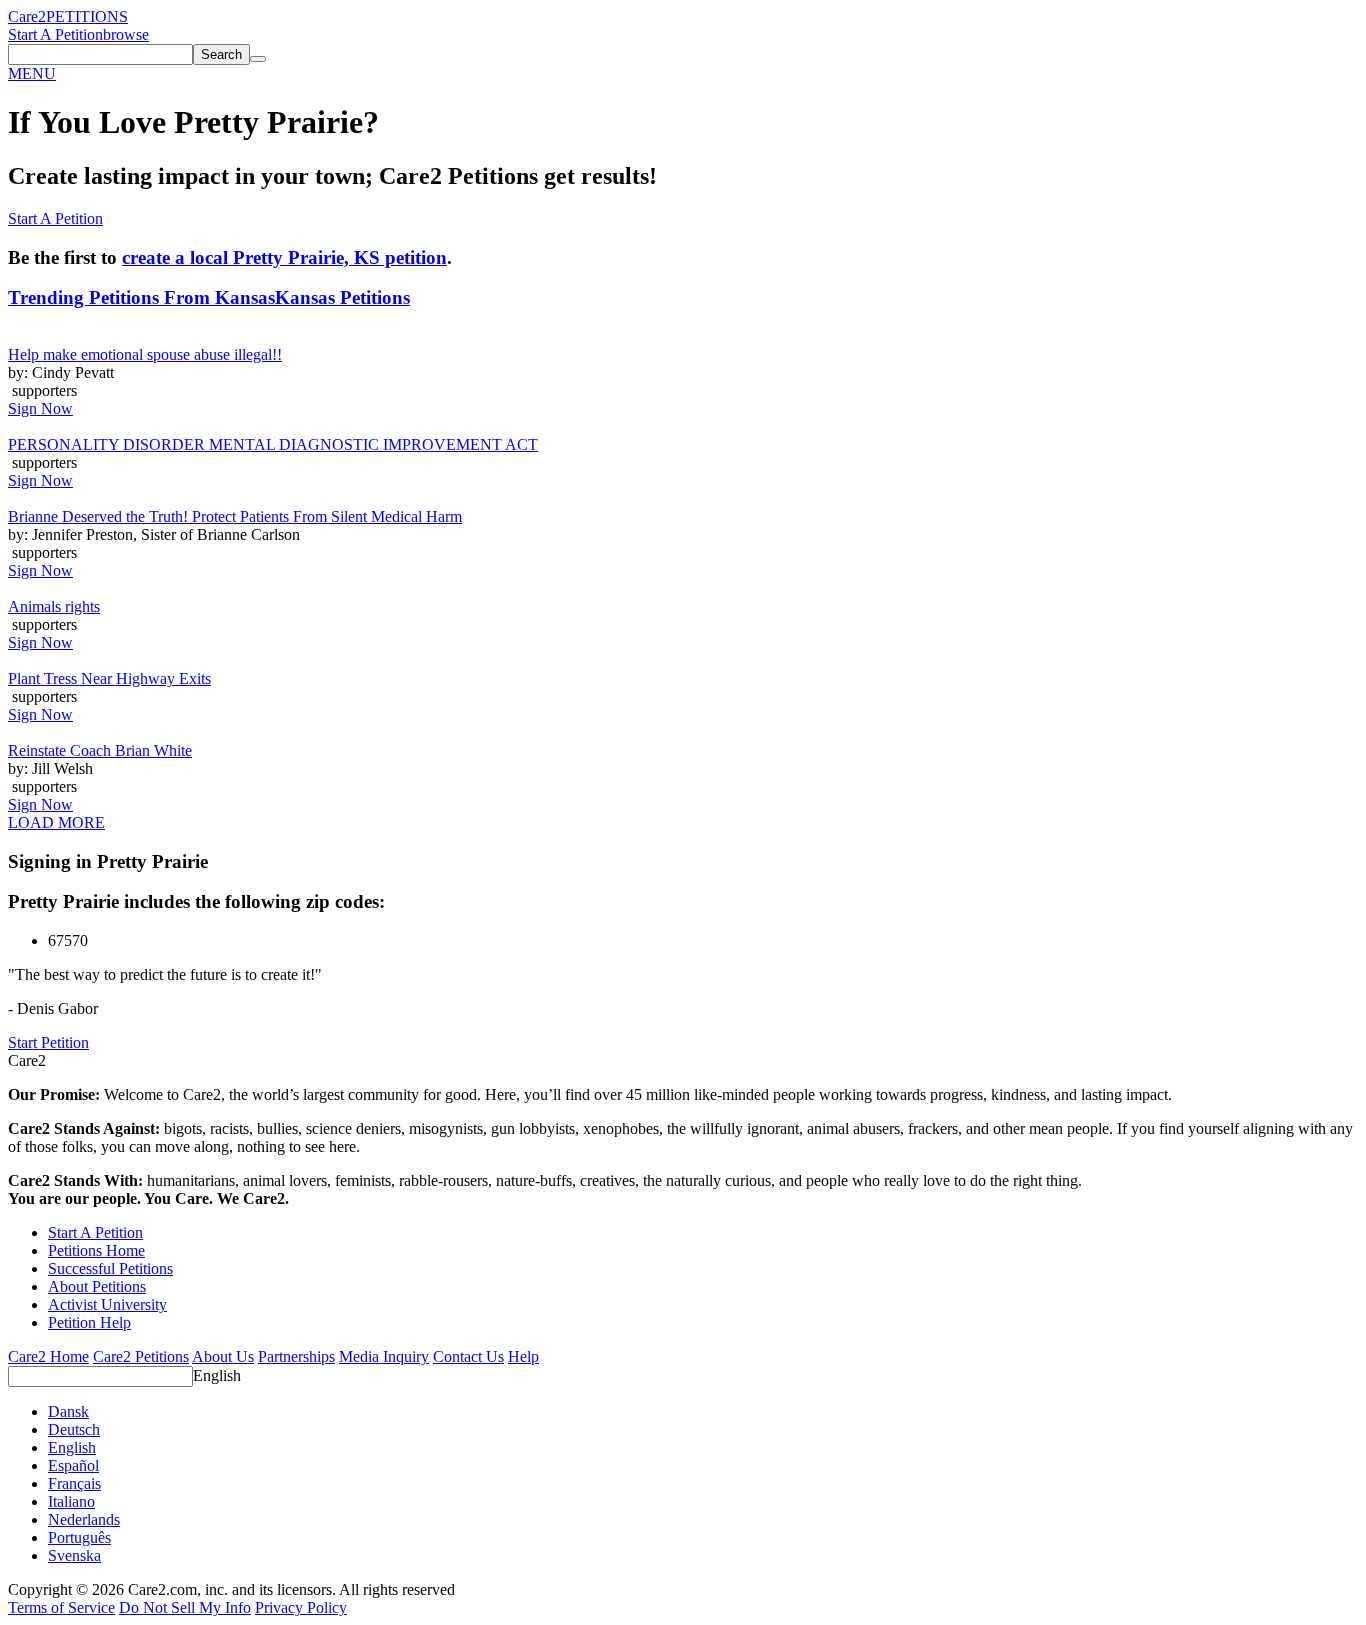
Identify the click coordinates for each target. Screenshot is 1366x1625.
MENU (32, 73)
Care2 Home (48, 1356)
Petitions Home (96, 1250)
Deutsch (74, 1429)
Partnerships (296, 1356)
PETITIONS (87, 16)
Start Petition (48, 1042)
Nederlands (84, 1519)
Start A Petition (55, 34)
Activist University (107, 1304)
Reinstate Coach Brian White (100, 750)
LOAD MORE (56, 822)
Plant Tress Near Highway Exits (109, 678)
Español (73, 1465)
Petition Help (89, 1322)
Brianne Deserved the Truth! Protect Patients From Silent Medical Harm (235, 516)
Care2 (27, 16)
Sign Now (40, 408)
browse (126, 34)
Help (523, 1356)
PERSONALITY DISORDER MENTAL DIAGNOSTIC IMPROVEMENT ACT (273, 444)
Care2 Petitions (141, 1356)
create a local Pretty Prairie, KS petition (284, 257)
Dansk (68, 1411)
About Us (223, 1356)
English (217, 1375)
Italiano (71, 1501)
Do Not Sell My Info (185, 1607)
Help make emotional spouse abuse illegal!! (145, 354)
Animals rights (54, 606)
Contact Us (468, 1356)
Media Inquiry (384, 1356)
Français (74, 1483)
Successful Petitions (110, 1268)
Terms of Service (61, 1607)
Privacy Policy (301, 1607)
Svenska (74, 1555)
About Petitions (97, 1286)
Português (79, 1537)
